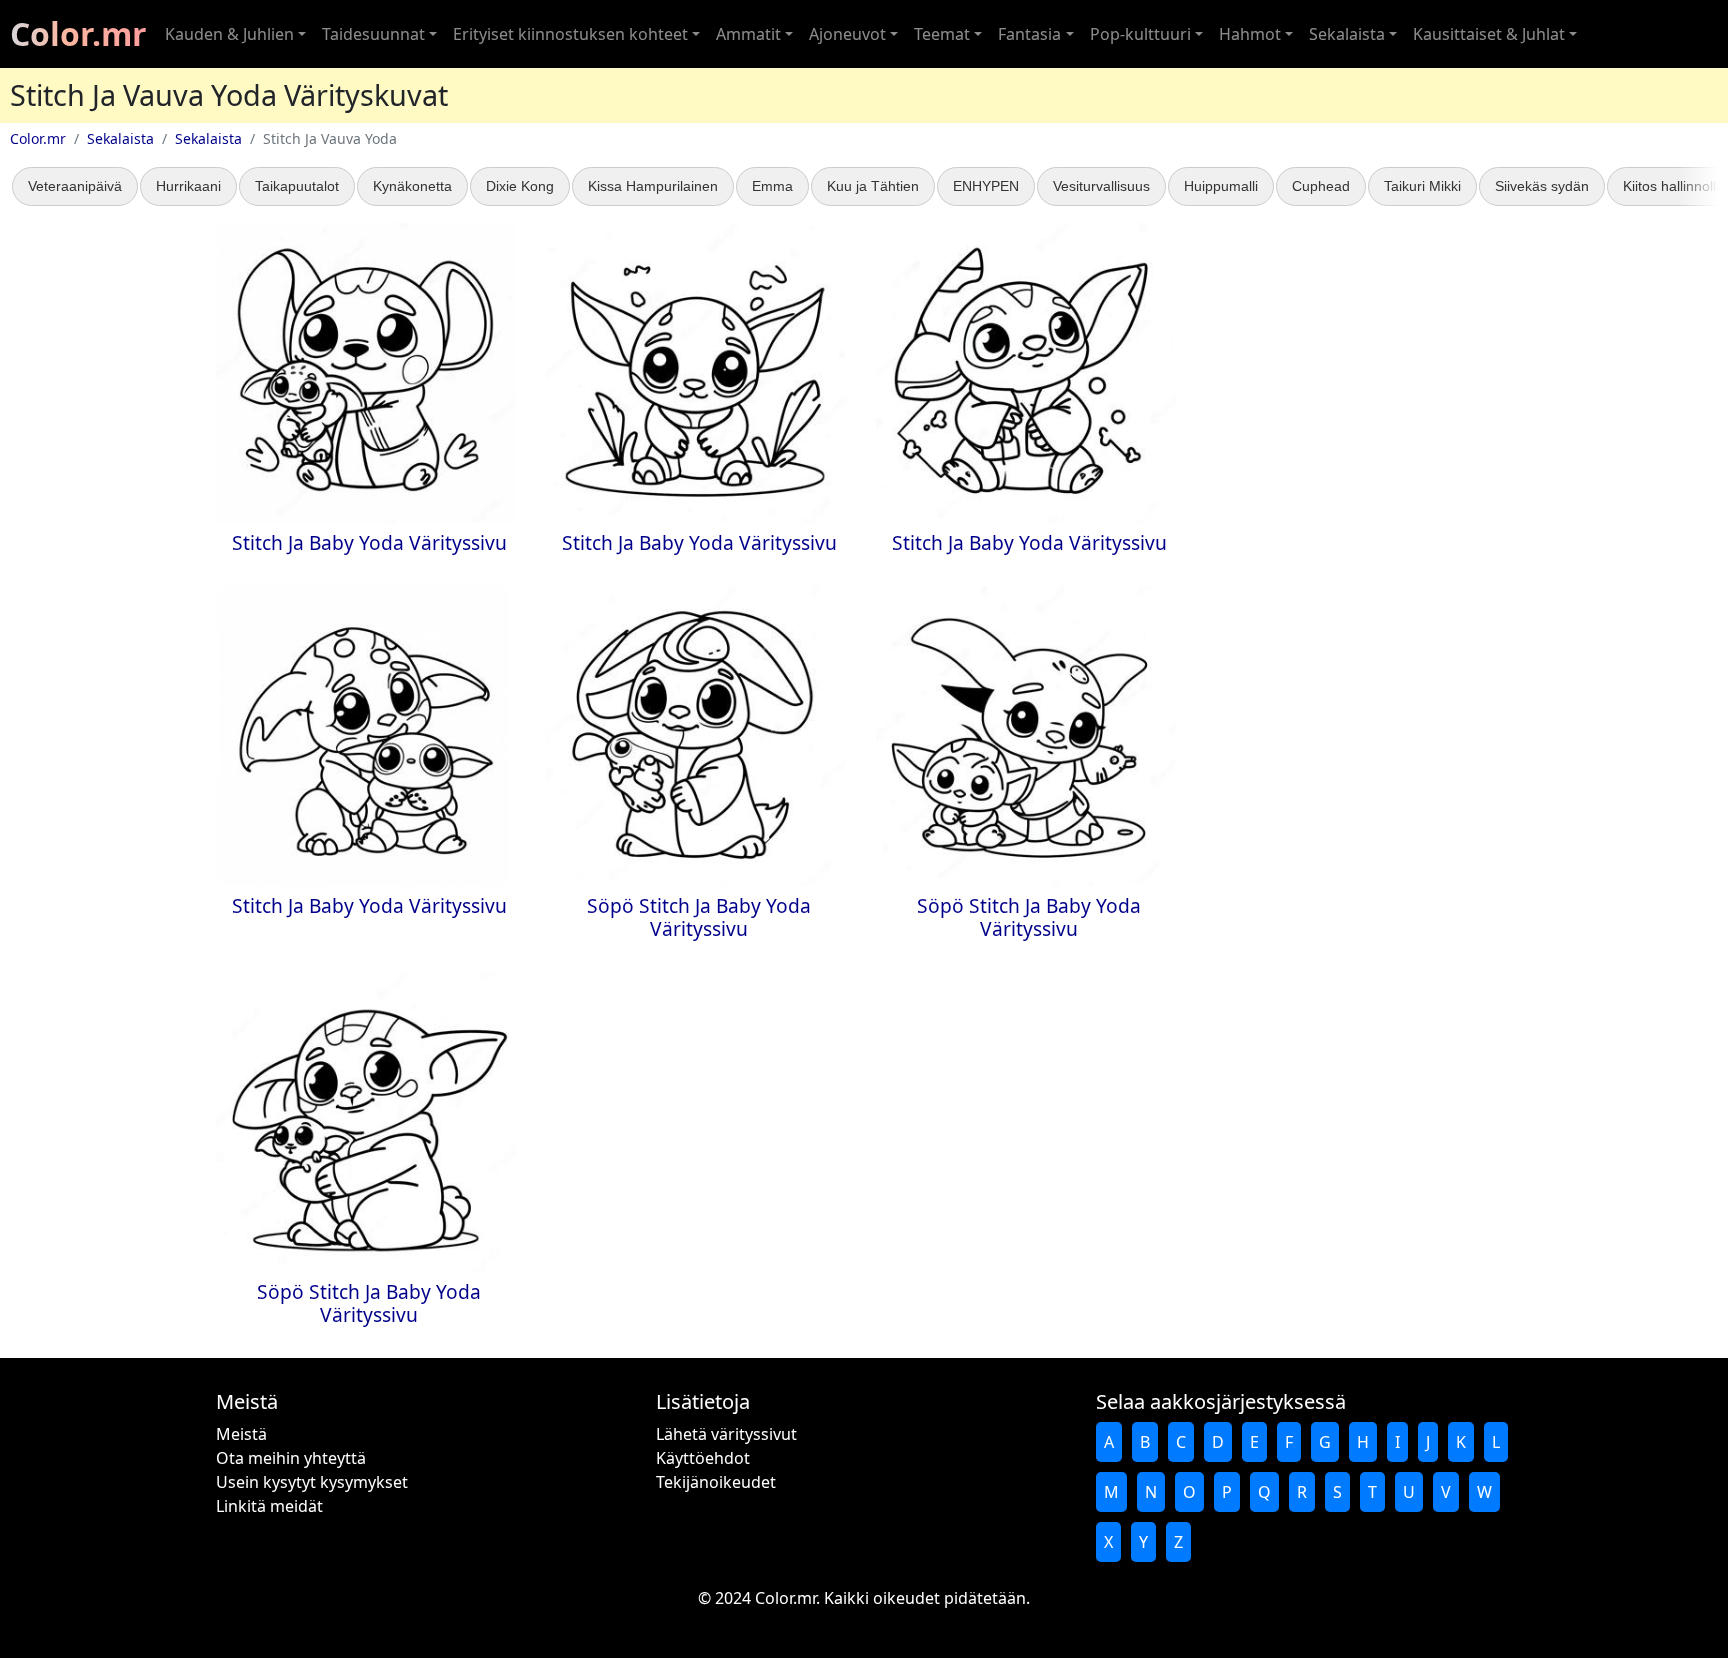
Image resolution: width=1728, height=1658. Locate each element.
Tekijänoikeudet (716, 1482)
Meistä (241, 1434)
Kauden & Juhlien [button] (229, 34)
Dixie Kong (520, 186)
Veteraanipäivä (75, 186)
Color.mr (78, 33)
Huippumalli (1221, 186)
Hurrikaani (188, 186)
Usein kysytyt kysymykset (312, 1482)
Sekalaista (120, 138)
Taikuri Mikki (1422, 186)
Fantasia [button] (1029, 34)
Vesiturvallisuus (1101, 186)
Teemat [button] (942, 34)
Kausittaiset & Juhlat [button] (1489, 34)
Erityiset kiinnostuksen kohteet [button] (570, 34)
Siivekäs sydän (1542, 186)
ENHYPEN (986, 186)
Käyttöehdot (703, 1458)
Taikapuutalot (297, 186)
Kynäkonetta (412, 186)
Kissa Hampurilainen (653, 186)
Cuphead (1321, 186)
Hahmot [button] (1250, 34)
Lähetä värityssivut (726, 1434)
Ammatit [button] (748, 34)
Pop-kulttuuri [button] (1140, 34)
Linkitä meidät (269, 1506)
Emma (772, 186)
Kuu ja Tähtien (873, 186)
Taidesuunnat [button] (373, 34)
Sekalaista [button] (1347, 34)
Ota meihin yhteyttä (291, 1458)
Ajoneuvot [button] (847, 34)
